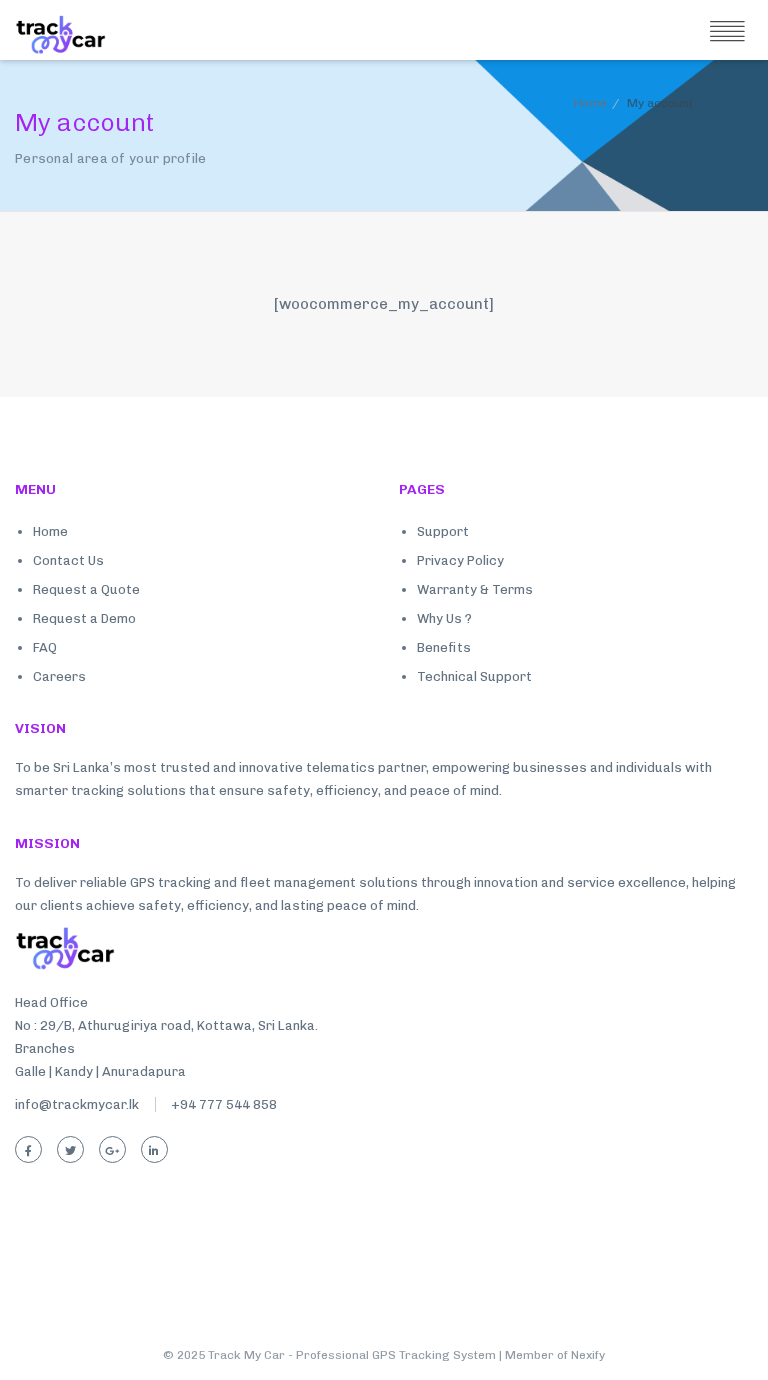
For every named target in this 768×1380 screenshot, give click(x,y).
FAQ (45, 647)
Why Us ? (444, 618)
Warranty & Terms (475, 589)
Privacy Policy (460, 560)
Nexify (588, 1355)
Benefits (444, 647)
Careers (59, 676)
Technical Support (474, 676)
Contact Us (68, 560)
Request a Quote (86, 589)
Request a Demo (84, 618)
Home (590, 103)
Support (443, 531)
